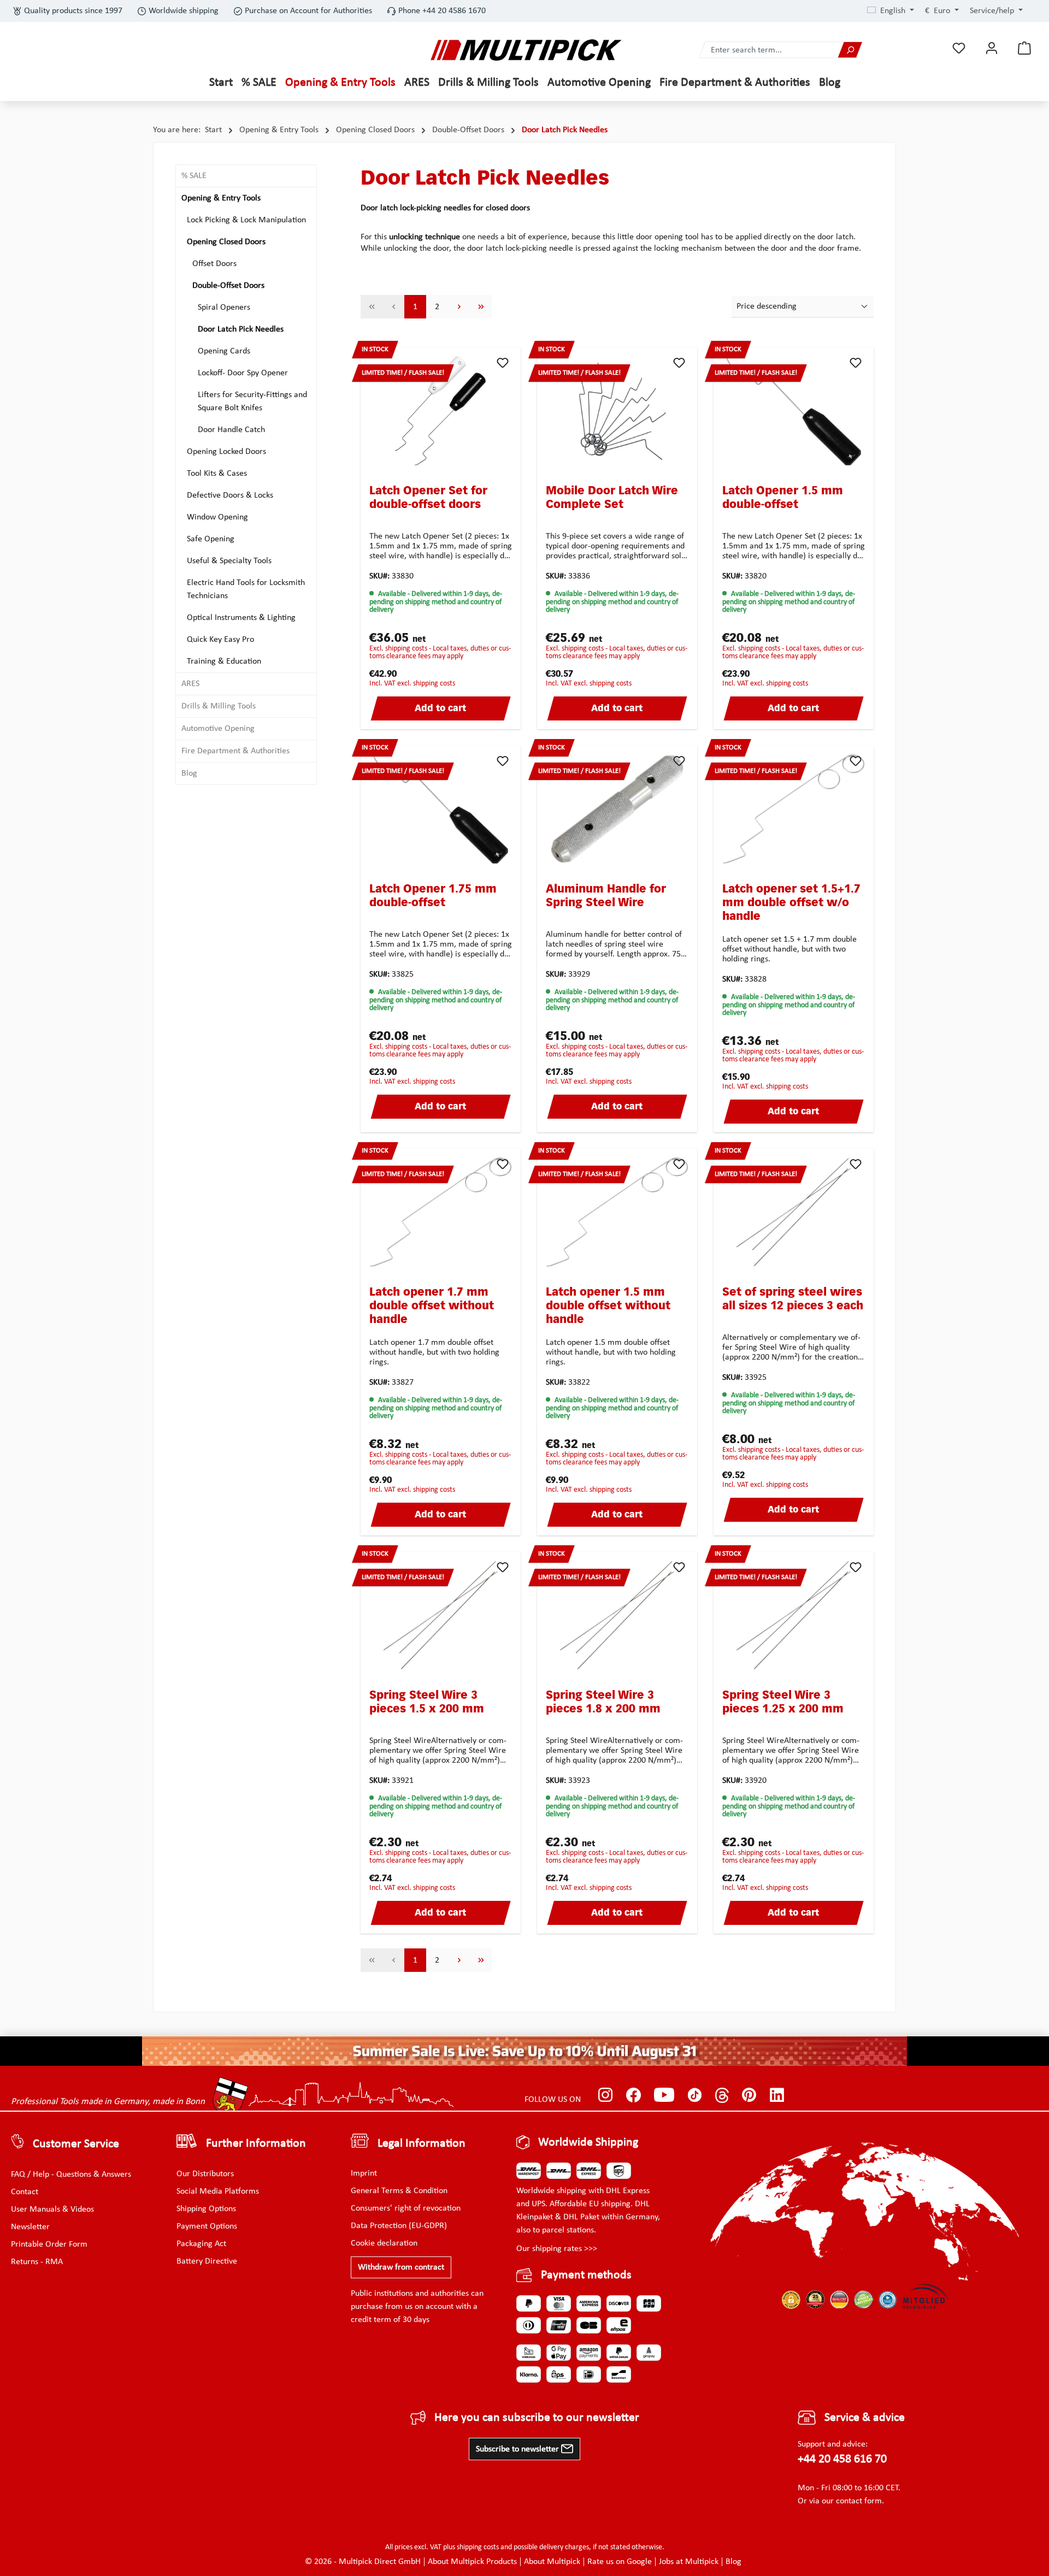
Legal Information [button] (422, 2144)
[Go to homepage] (526, 50)
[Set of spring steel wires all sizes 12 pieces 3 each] (794, 1212)
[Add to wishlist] (503, 363)
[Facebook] (633, 2095)
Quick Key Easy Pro (220, 640)
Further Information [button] (256, 2144)
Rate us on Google (620, 2562)
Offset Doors (214, 264)
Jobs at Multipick (689, 2562)
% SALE (194, 176)
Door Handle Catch (231, 430)
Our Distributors (205, 2174)
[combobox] (769, 50)
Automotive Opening (218, 729)
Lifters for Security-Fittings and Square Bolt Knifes (252, 401)
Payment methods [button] (586, 2275)
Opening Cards (224, 351)
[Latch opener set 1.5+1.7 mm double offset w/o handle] (794, 809)
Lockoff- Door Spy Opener (243, 373)
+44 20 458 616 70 (842, 2459)
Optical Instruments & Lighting (241, 618)
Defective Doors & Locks (230, 495)
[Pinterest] (749, 2095)
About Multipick (552, 2562)
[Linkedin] (777, 2095)
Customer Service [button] (76, 2144)
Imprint (364, 2173)
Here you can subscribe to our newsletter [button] (537, 2418)
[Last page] (481, 307)
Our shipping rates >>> (557, 2249)
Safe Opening (211, 539)
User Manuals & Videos (52, 2209)
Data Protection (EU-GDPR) (399, 2226)
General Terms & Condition (399, 2191)
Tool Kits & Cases (217, 474)
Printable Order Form (49, 2244)
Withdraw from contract (401, 2267)
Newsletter (30, 2227)
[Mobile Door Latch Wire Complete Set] (617, 411)
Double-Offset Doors (228, 286)
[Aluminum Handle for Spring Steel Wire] (617, 809)
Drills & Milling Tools (219, 706)
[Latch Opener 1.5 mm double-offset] (794, 411)
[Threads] (722, 2095)
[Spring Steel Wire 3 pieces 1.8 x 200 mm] (617, 1615)
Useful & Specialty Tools (229, 561)
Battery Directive (207, 2261)
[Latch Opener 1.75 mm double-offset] (441, 809)
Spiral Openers (224, 308)
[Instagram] (606, 2095)
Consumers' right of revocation (406, 2208)
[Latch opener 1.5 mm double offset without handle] (617, 1212)
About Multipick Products (472, 2562)
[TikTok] (695, 2095)
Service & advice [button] (865, 2418)
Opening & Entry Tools (221, 198)
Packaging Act (201, 2244)
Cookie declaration (384, 2243)
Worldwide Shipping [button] (588, 2143)
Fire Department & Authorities (235, 751)
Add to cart (440, 709)
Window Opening (217, 517)
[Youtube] (664, 2095)
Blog (189, 773)
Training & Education (224, 661)
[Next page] (459, 307)
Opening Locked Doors (226, 452)
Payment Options (207, 2226)
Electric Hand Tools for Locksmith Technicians (246, 589)
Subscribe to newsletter (518, 2449)
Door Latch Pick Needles (241, 329)
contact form (859, 2501)
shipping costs (478, 2547)
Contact (25, 2192)
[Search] (850, 50)
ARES (190, 684)
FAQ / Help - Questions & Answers (71, 2175)
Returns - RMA (37, 2262)
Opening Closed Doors (226, 242)
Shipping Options (206, 2209)
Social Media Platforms (218, 2191)
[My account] (992, 48)
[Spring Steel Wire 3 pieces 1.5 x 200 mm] (441, 1615)
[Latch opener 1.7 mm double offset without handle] (441, 1212)
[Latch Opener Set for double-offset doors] (441, 411)
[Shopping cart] (1024, 48)
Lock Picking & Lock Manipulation (246, 220)
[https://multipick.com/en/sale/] (524, 2051)
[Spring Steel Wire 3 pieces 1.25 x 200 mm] (794, 1615)
